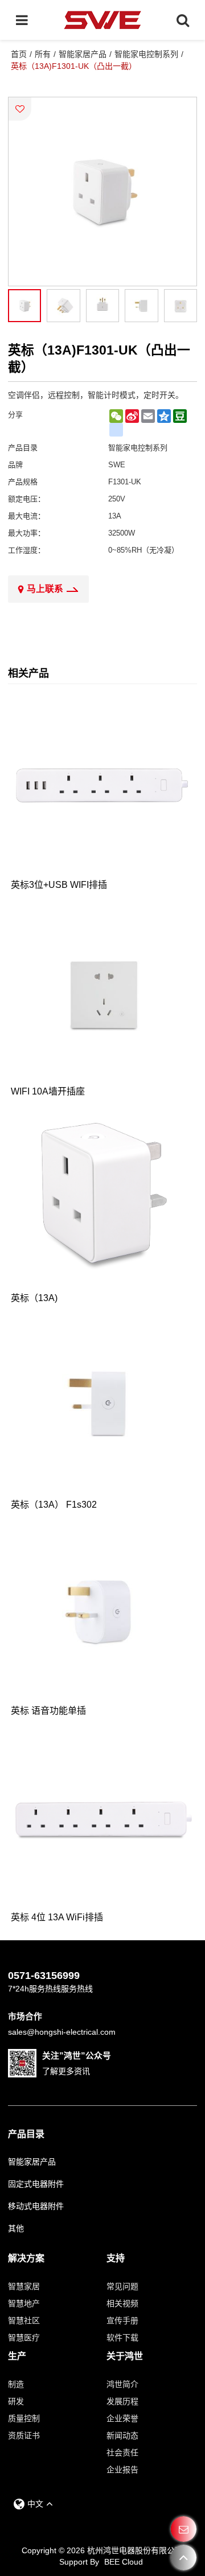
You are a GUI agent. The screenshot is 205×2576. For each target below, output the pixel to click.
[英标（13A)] (103, 1201)
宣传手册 (122, 2320)
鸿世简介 (122, 2384)
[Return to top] (184, 2558)
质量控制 (24, 2418)
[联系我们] (184, 2529)
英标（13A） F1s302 (54, 1505)
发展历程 (122, 2401)
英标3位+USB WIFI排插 (59, 885)
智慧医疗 (24, 2338)
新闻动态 (122, 2435)
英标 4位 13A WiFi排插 (57, 1917)
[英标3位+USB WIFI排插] (103, 787)
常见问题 (122, 2286)
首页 (19, 54)
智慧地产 (24, 2303)
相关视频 (122, 2303)
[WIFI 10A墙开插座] (103, 994)
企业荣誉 (122, 2418)
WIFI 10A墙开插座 (48, 1091)
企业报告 (122, 2470)
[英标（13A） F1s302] (103, 1407)
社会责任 (122, 2452)
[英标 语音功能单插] (103, 1614)
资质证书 (24, 2435)
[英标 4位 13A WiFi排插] (103, 1820)
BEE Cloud (124, 2562)
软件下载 (122, 2338)
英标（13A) (34, 1298)
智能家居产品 (83, 54)
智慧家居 (24, 2286)
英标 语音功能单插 (48, 1711)
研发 (16, 2401)
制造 (16, 2384)
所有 (43, 54)
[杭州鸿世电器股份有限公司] (103, 20)
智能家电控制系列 (146, 54)
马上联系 (45, 589)
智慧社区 (24, 2320)
